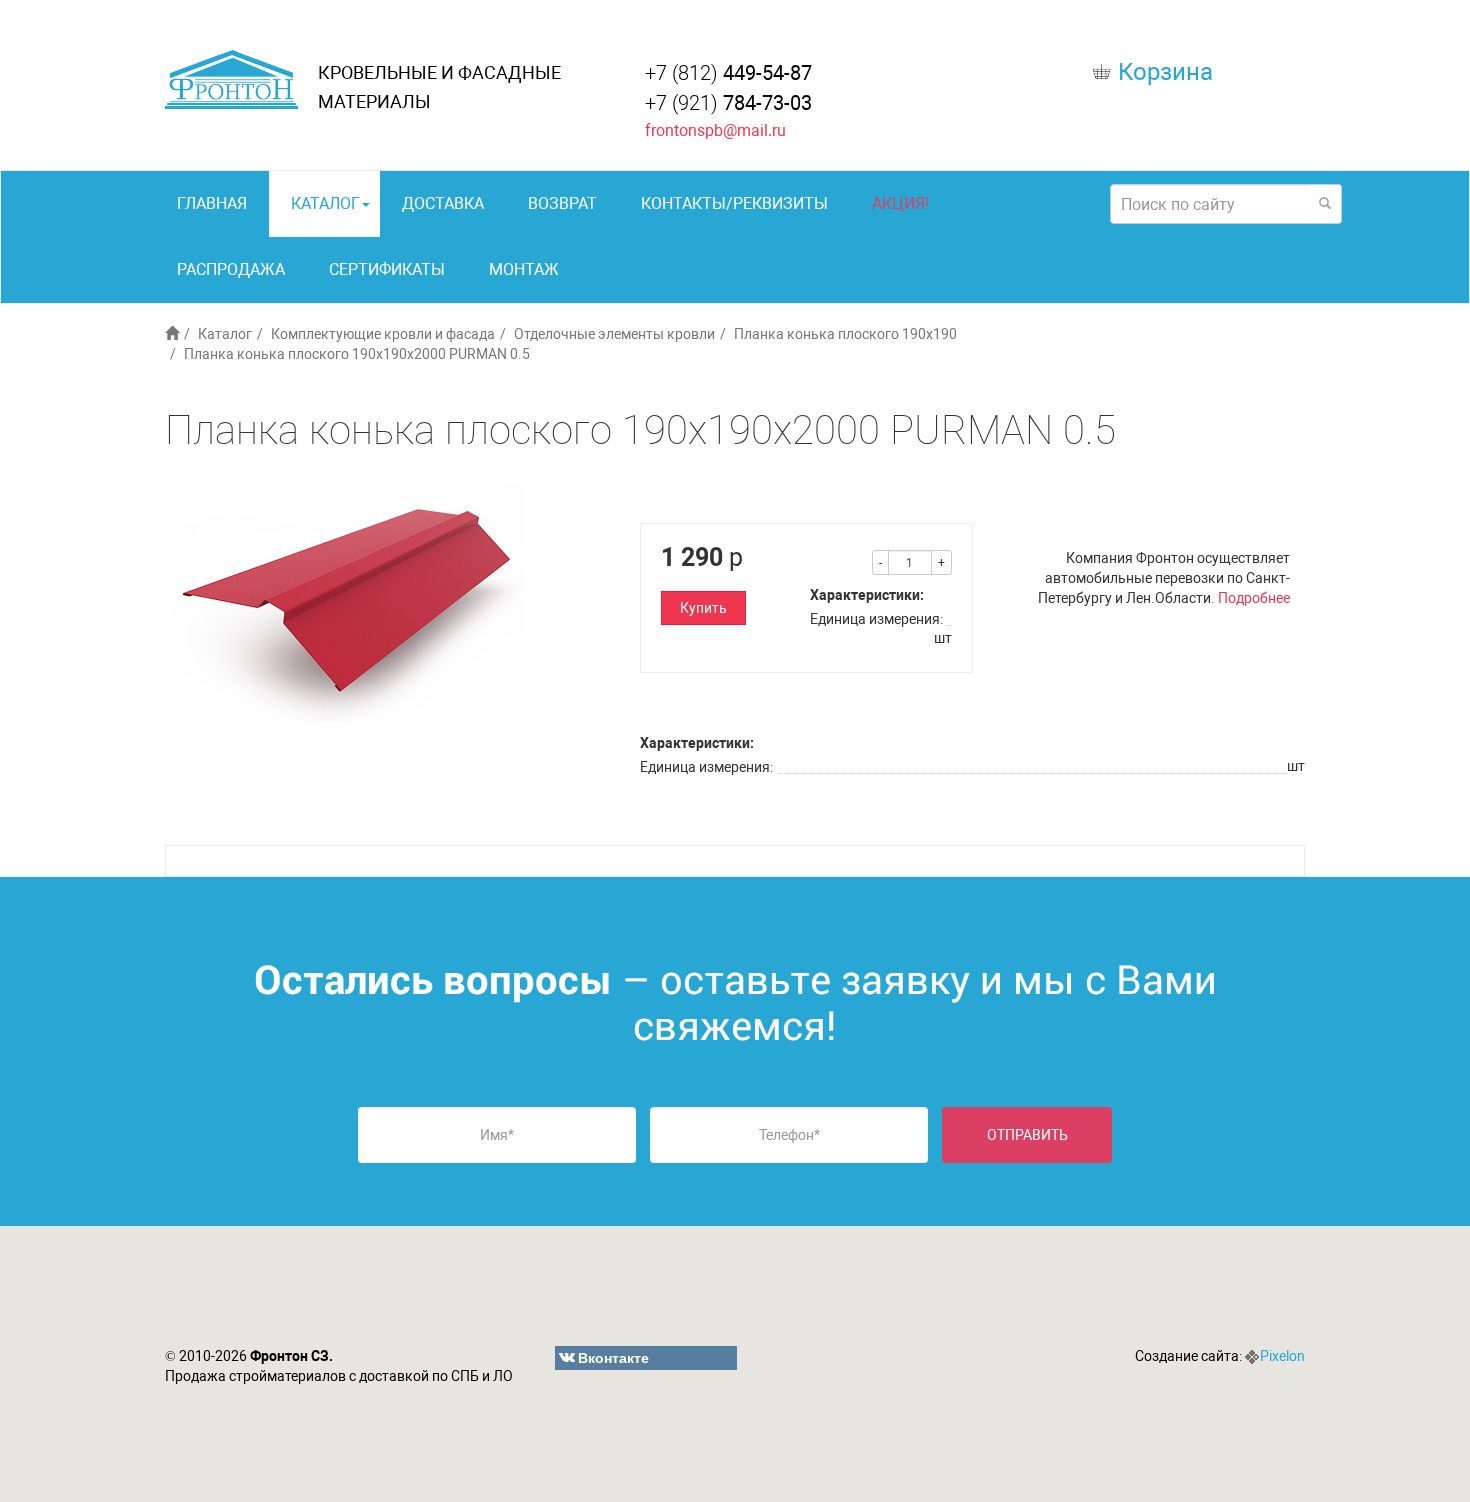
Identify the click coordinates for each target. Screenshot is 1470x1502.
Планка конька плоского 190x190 (845, 334)
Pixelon (1282, 1356)
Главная (212, 203)
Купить (703, 608)
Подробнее (1254, 598)
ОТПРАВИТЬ (1027, 1135)
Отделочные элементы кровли (614, 334)
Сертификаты (387, 269)
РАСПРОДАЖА (231, 269)
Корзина (1165, 72)
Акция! (900, 203)
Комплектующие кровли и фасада (383, 334)
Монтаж (524, 269)
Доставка (443, 203)
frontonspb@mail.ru (715, 130)
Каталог (325, 203)
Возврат (562, 203)
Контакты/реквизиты (734, 203)
